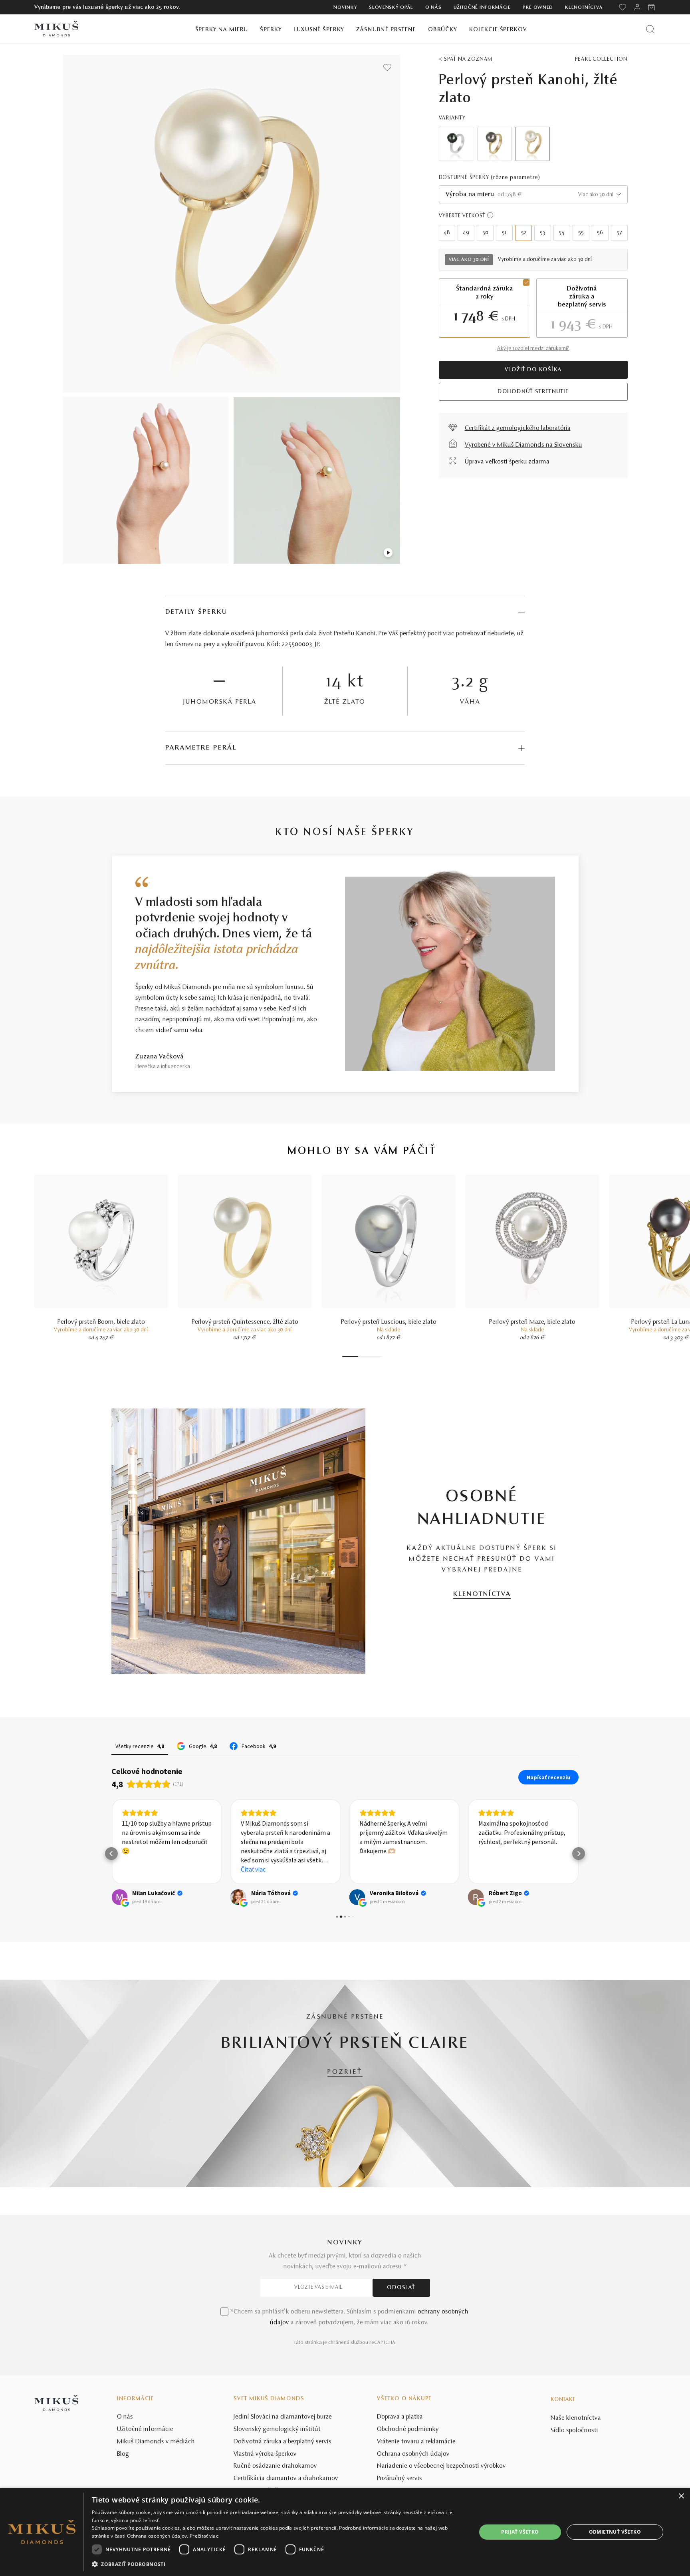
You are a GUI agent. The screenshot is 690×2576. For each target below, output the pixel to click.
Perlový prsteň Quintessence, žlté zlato (245, 1322)
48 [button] (447, 233)
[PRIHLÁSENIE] (637, 7)
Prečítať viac (204, 2536)
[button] (111, 1854)
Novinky (345, 8)
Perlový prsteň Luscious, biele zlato (389, 1322)
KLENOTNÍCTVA (482, 1594)
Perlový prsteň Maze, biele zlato (532, 1322)
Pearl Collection (601, 60)
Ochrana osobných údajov (413, 2454)
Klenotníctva (584, 8)
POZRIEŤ (345, 2072)
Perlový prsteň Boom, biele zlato (101, 1322)
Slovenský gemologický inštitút (277, 2429)
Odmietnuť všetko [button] (615, 2532)
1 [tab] (350, 1356)
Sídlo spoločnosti (574, 2431)
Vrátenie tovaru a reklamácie (416, 2442)
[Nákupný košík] (652, 7)
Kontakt (563, 2400)
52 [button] (524, 233)
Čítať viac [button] (253, 1869)
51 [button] (504, 233)
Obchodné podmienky (408, 2429)
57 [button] (619, 233)
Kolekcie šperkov (498, 30)
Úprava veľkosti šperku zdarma (507, 462)
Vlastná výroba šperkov (265, 2454)
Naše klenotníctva (576, 2418)
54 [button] (562, 233)
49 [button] (466, 233)
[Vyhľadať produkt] (650, 29)
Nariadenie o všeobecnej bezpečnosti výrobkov (441, 2466)
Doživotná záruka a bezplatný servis (283, 2442)
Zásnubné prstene (386, 30)
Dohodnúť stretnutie (533, 392)
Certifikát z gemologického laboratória (518, 428)
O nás (433, 8)
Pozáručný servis (400, 2479)
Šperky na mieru (222, 30)
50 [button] (485, 233)
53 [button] (542, 233)
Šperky (271, 30)
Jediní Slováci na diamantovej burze (283, 2417)
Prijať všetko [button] (520, 2532)
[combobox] (533, 194)
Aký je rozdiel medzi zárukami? (533, 349)
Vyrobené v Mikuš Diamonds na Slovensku (523, 445)
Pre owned (538, 8)
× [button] (681, 2496)
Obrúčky (443, 30)
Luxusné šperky (319, 30)
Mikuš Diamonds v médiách (156, 2442)
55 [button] (581, 233)
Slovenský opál (391, 8)
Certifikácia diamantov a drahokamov (286, 2479)
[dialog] (345, 2532)
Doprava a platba (400, 2417)
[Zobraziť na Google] (119, 1897)
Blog (123, 2454)
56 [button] (600, 233)
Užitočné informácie (482, 8)
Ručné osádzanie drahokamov (275, 2466)
